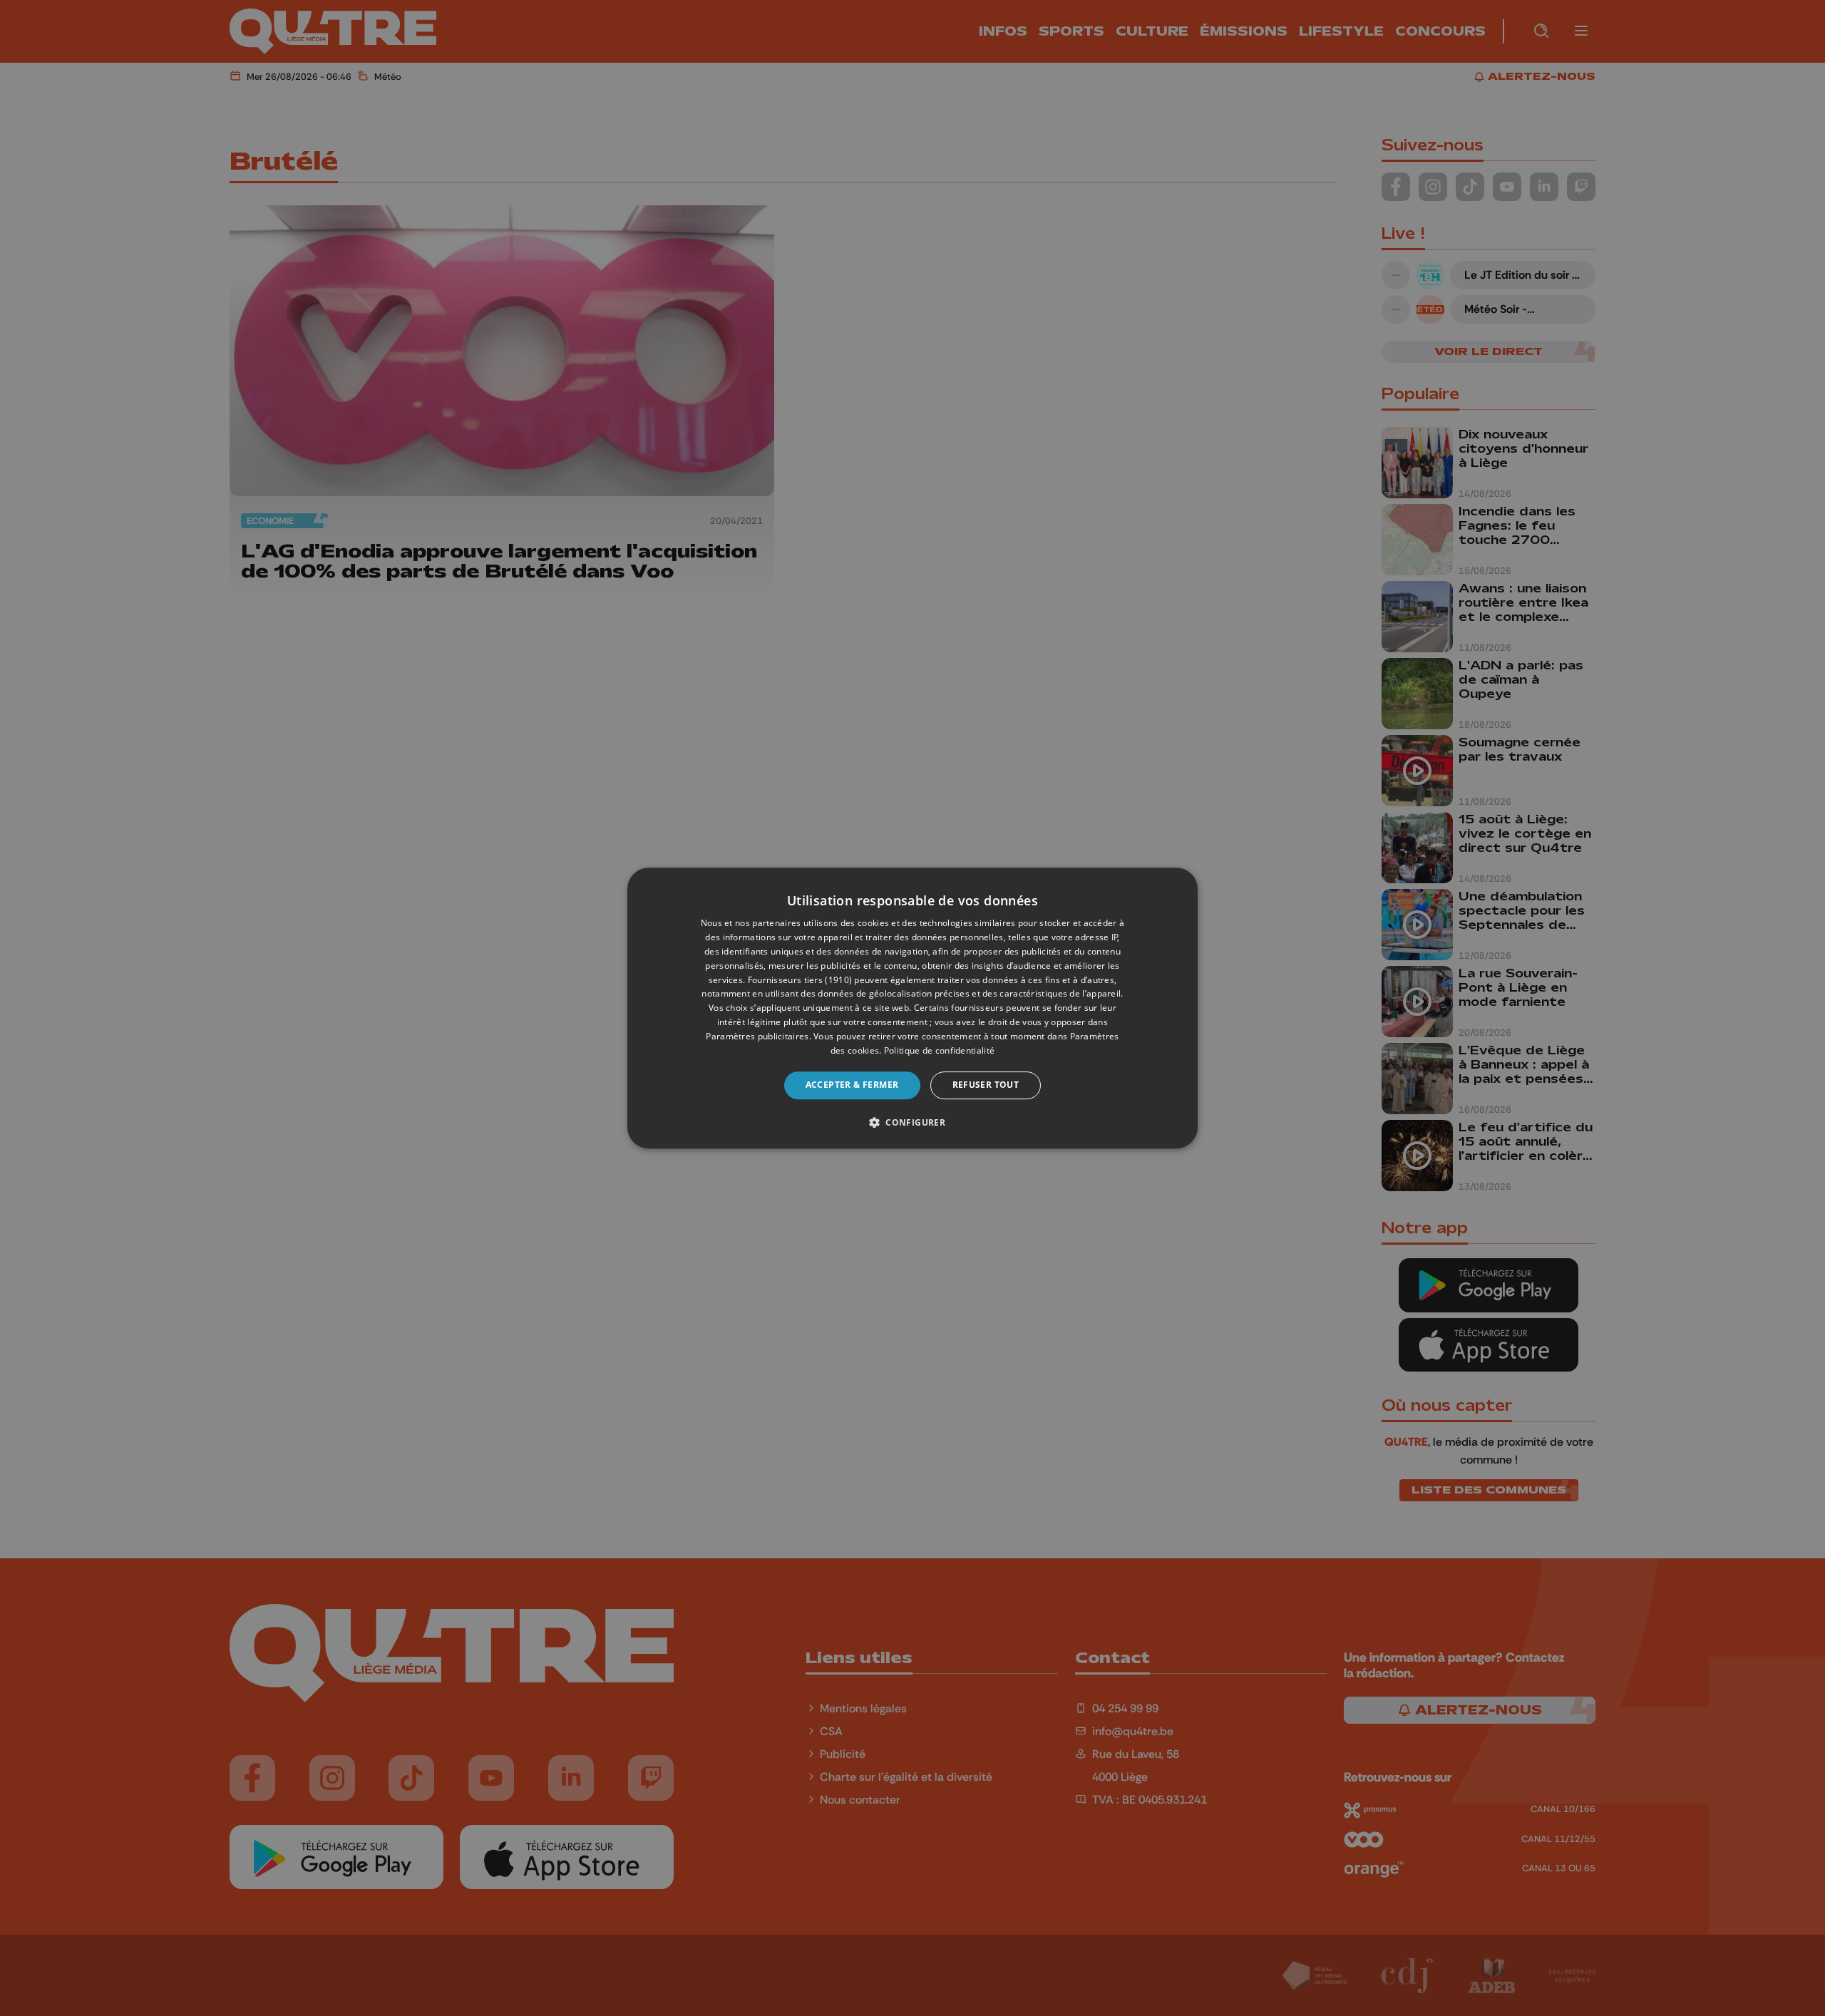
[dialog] (912, 1008)
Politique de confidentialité (939, 1050)
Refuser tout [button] (986, 1085)
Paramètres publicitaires (757, 1036)
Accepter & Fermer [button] (852, 1085)
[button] (912, 1122)
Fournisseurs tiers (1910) (800, 980)
